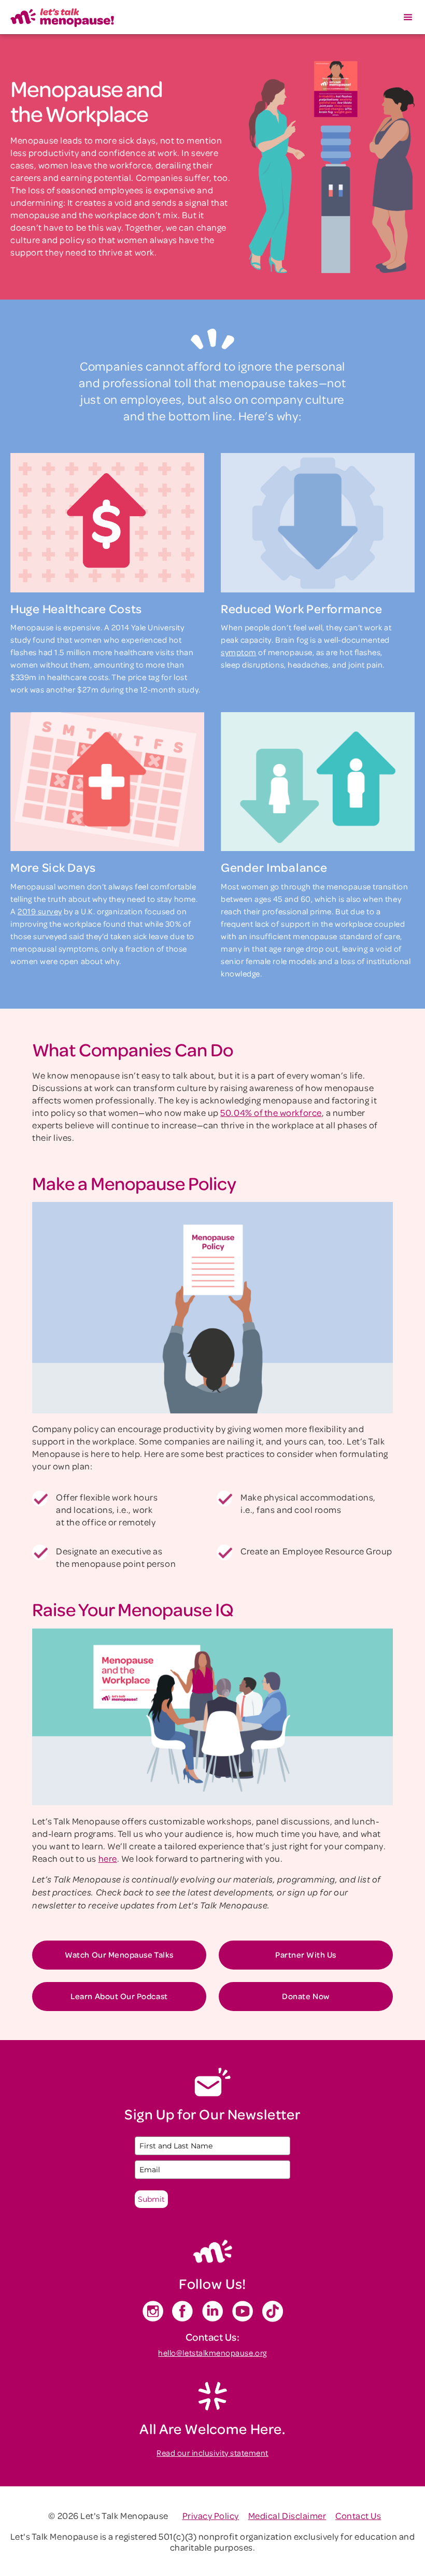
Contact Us (358, 2515)
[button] (408, 17)
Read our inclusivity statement (212, 2453)
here (108, 1858)
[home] (62, 17)
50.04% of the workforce (271, 1112)
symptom (239, 652)
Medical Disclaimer (287, 2515)
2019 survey (40, 911)
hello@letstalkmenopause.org (212, 2353)
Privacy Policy (211, 2515)
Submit (151, 2199)
